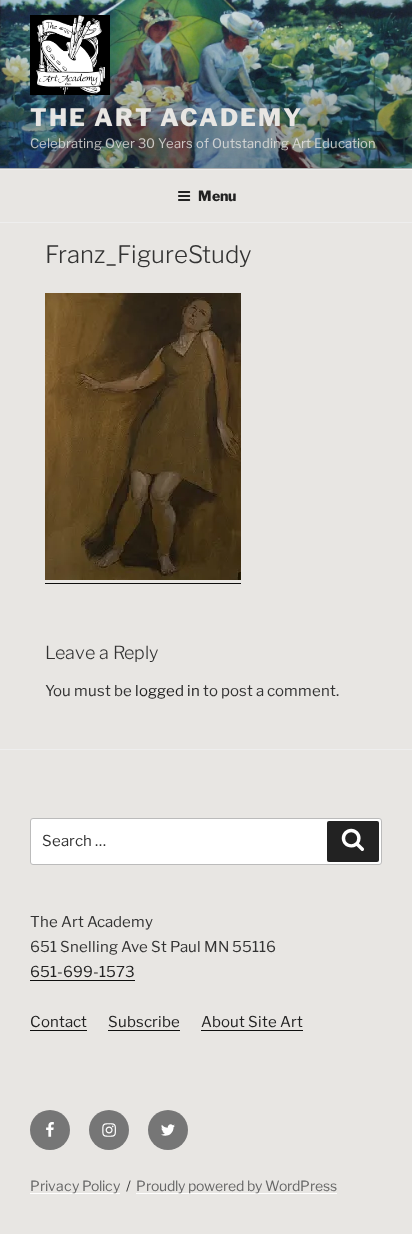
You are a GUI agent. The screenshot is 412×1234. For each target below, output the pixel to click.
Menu (217, 195)
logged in (167, 691)
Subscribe (144, 1022)
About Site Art (252, 1022)
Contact (58, 1022)
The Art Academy (166, 117)
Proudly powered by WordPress (236, 1185)
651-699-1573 (82, 972)
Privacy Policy (75, 1185)
